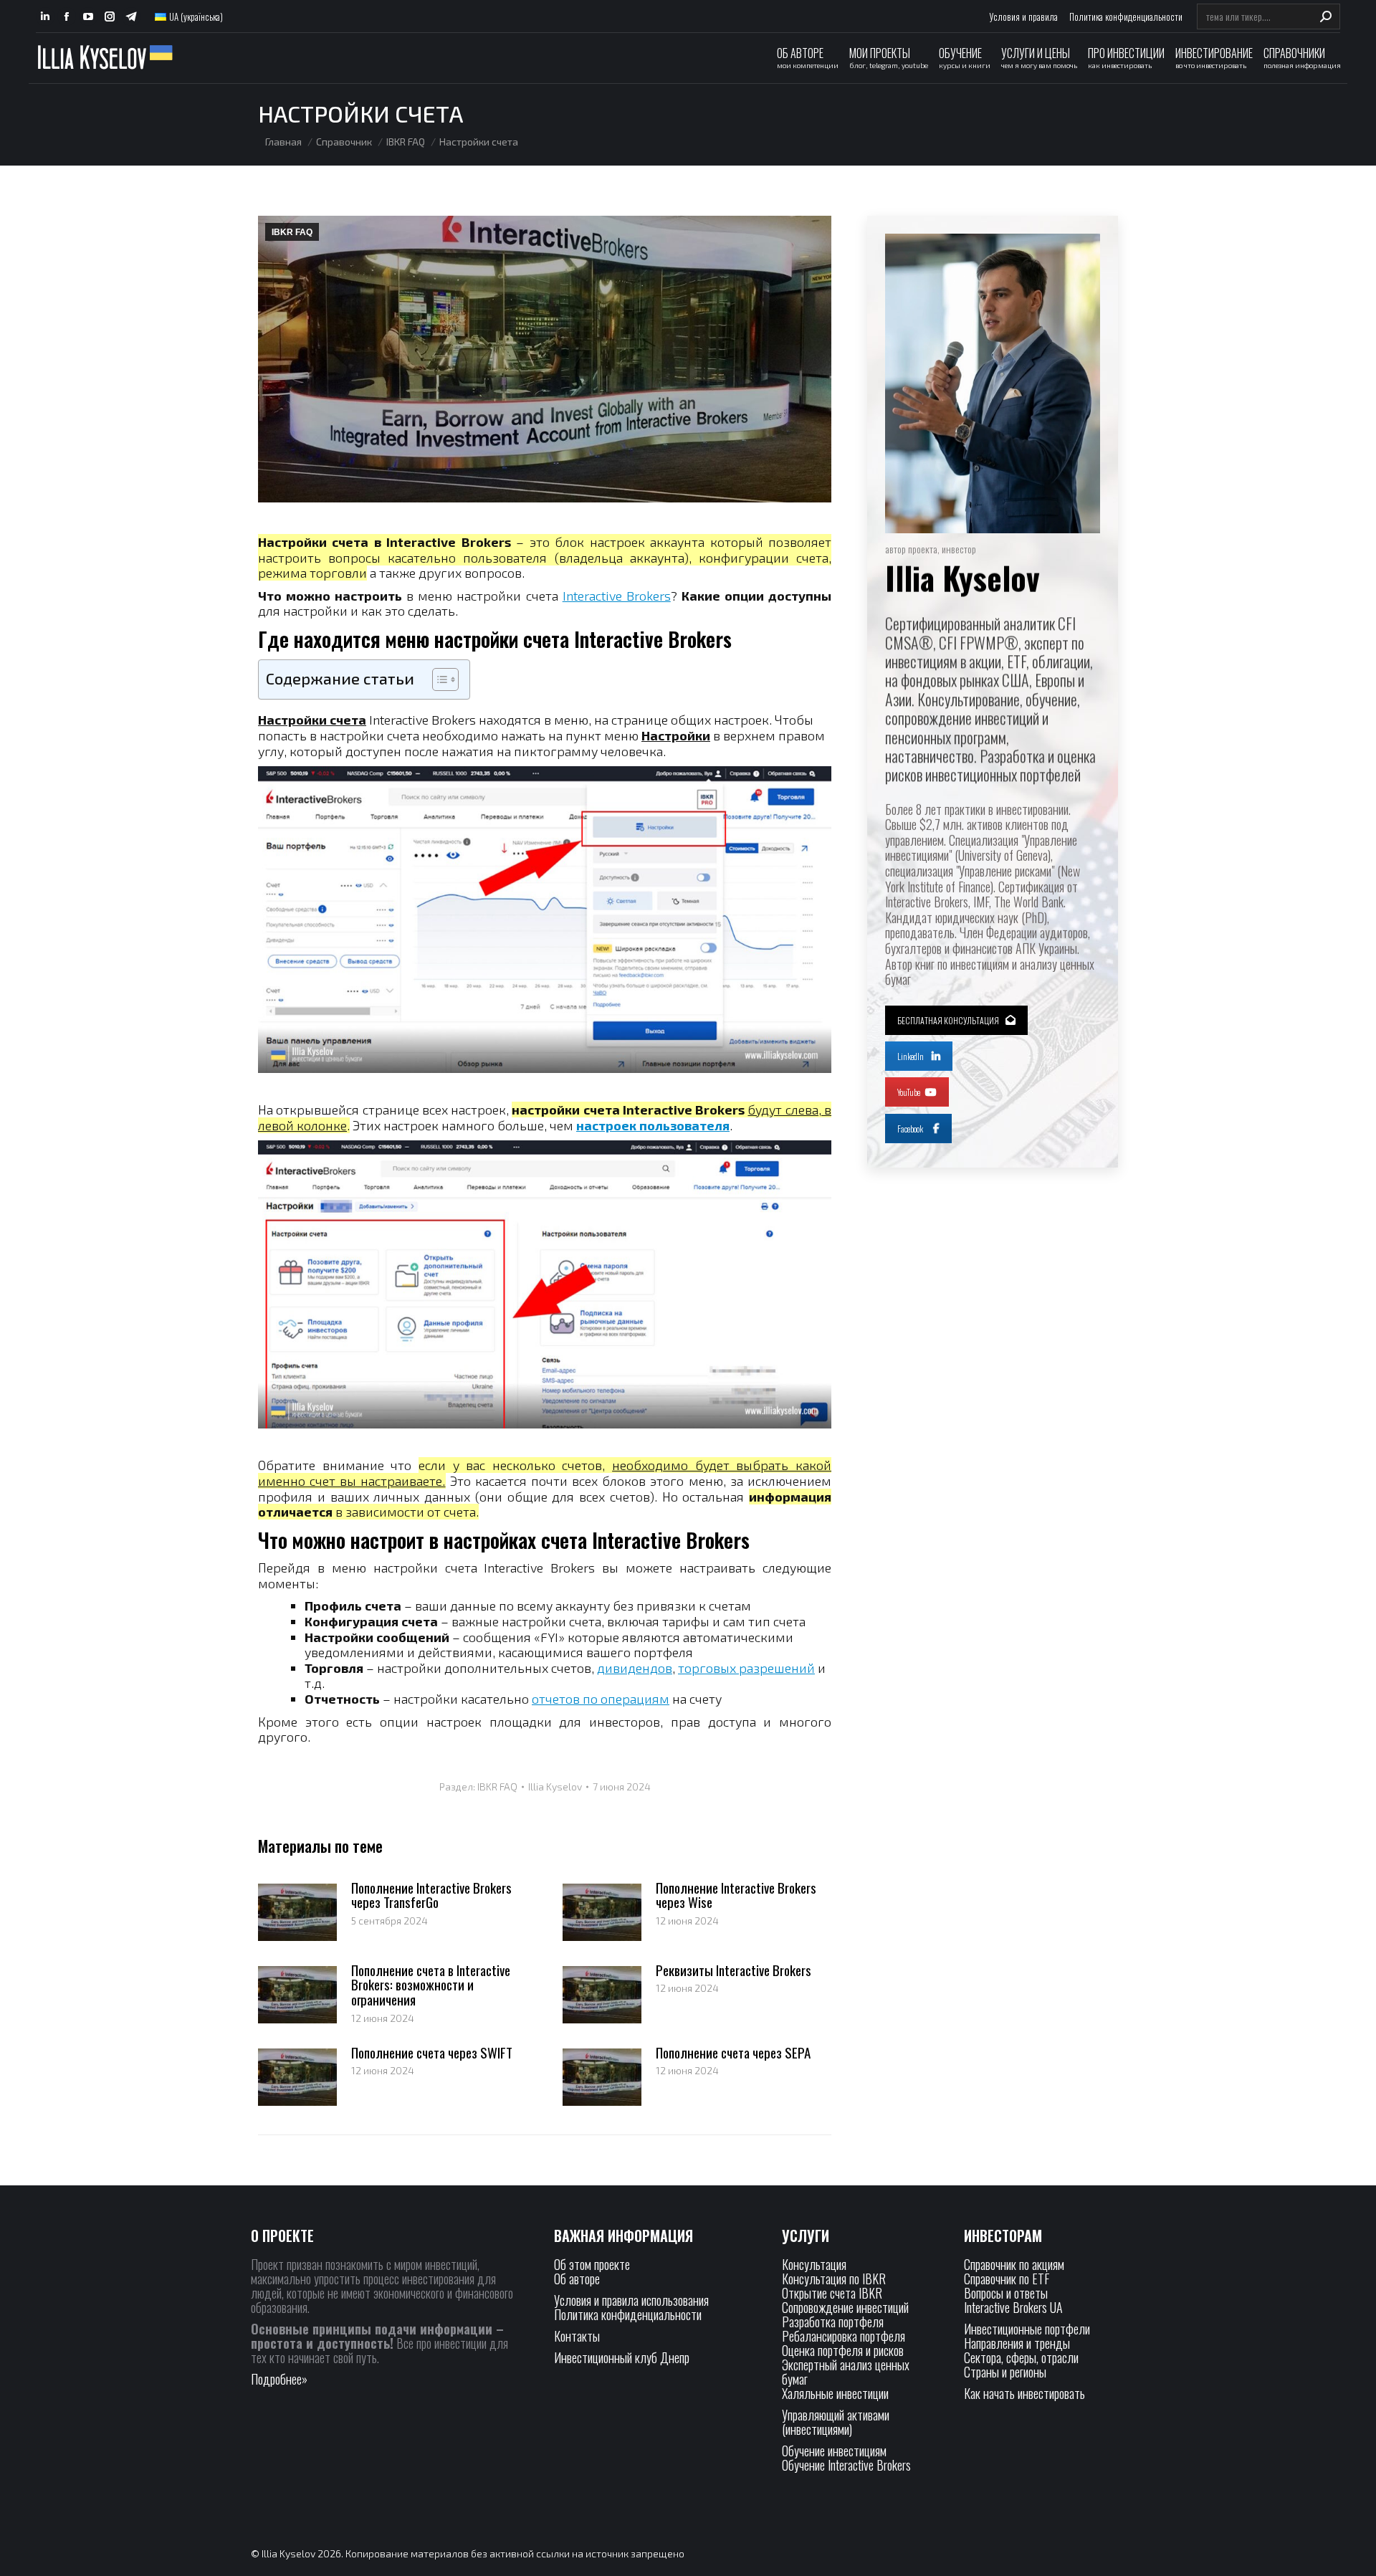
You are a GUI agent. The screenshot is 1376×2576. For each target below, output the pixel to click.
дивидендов (635, 1668)
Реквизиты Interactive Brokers (734, 1970)
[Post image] (297, 1912)
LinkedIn (911, 1056)
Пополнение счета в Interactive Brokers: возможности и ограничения (431, 1985)
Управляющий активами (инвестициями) (836, 2422)
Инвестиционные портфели (1027, 2329)
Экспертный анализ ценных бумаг (846, 2372)
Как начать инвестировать (1024, 2393)
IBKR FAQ (292, 232)
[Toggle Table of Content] (438, 679)
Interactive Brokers (617, 596)
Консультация (814, 2264)
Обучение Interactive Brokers (846, 2465)
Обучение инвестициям (834, 2451)
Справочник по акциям (1014, 2264)
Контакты (577, 2336)
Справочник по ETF (1007, 2279)
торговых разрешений (746, 1668)
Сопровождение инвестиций (845, 2307)
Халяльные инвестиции (835, 2393)
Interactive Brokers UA (1013, 2307)
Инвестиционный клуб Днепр (622, 2357)
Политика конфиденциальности (628, 2314)
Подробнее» (279, 2379)
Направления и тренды (1017, 2343)
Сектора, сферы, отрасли (1021, 2357)
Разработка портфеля (833, 2322)
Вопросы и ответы (1006, 2293)
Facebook (910, 1129)
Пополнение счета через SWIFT (432, 2052)
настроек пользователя (653, 1125)
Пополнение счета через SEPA (733, 2052)
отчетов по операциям (601, 1699)
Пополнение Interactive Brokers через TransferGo (431, 1895)
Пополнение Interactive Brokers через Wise (736, 1895)
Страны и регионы (1005, 2372)
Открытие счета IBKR (832, 2293)
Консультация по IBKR (834, 2279)
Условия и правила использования (631, 2300)
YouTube (909, 1092)
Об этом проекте (593, 2264)
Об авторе (577, 2279)
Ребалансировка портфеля (844, 2336)
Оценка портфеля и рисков (843, 2350)
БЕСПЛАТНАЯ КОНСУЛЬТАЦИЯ (948, 1020)
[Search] (1326, 16)
